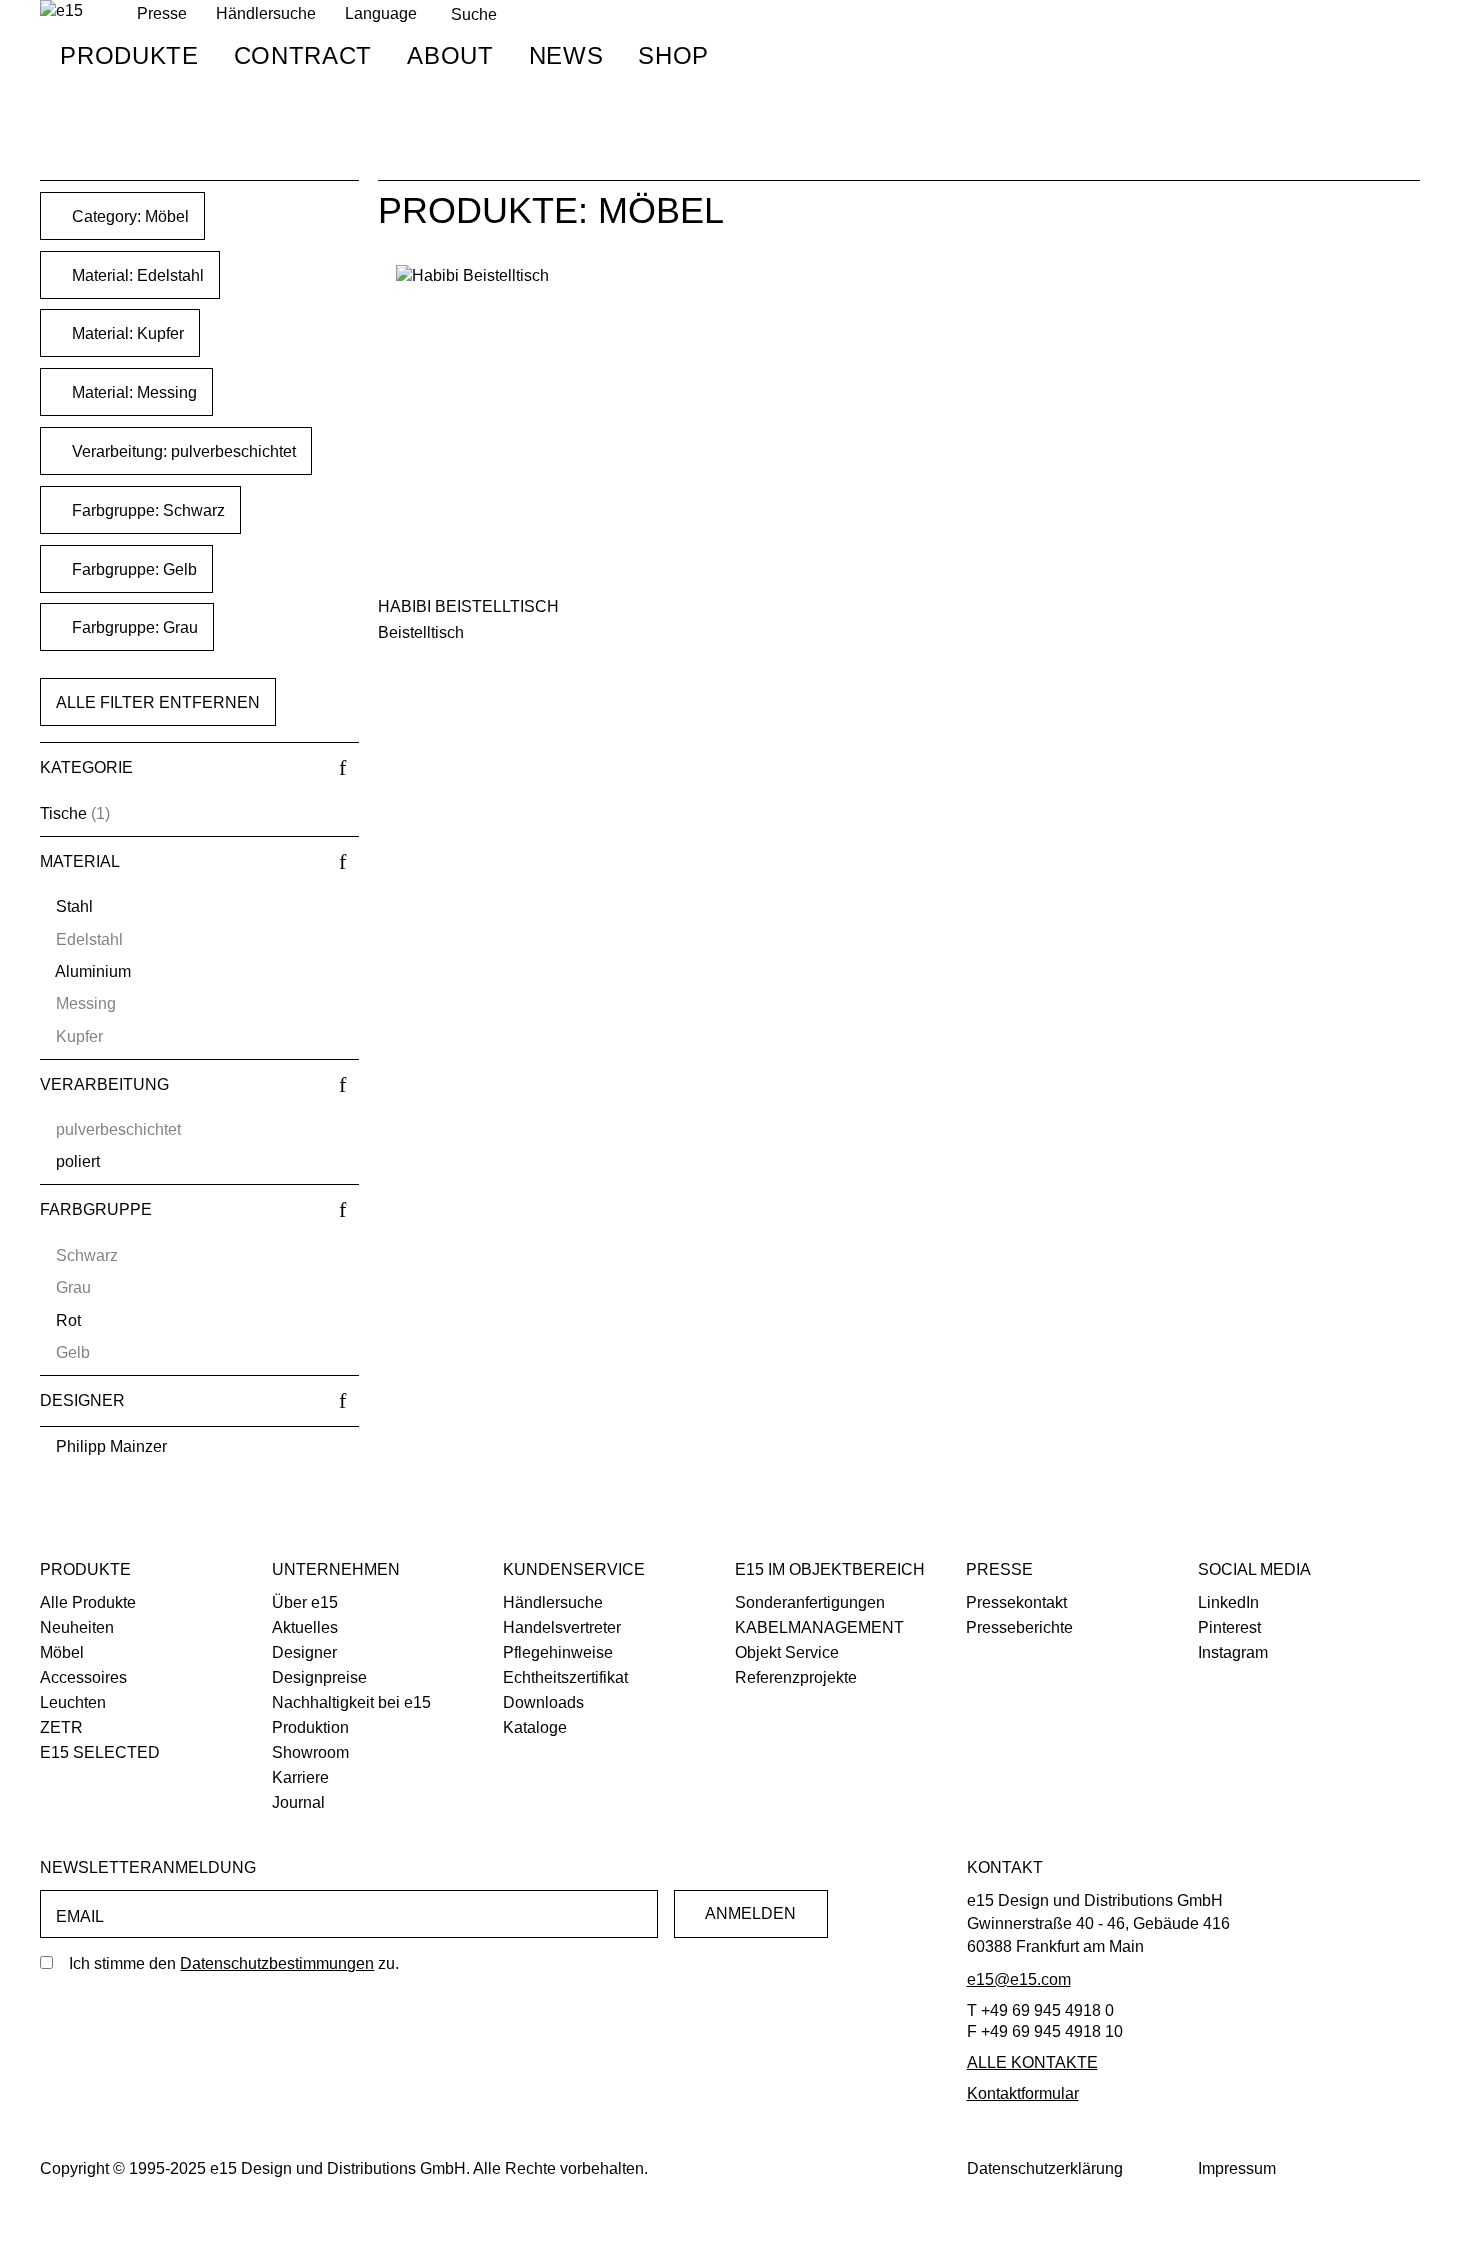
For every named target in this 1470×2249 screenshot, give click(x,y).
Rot (68, 1320)
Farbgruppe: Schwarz (146, 510)
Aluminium (93, 971)
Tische (63, 813)
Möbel (62, 1652)
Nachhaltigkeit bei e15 (351, 1702)
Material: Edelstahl (136, 275)
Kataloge (535, 1727)
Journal (298, 1802)
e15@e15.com (1019, 1979)
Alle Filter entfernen (158, 702)
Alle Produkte (88, 1602)
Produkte (129, 55)
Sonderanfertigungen (810, 1602)
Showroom (310, 1752)
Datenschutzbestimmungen (277, 1963)
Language (381, 13)
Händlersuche (266, 13)
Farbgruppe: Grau (133, 627)
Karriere (300, 1777)
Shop (673, 55)
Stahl (74, 906)
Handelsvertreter (562, 1627)
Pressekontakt (1016, 1602)
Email (80, 1916)
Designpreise (319, 1677)
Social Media (1254, 1569)
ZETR (61, 1727)
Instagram (1233, 1652)
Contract (303, 55)
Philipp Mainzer (111, 1446)
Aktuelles (305, 1627)
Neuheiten (77, 1627)
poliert (78, 1161)
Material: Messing (132, 392)
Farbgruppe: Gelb (132, 569)
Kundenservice (574, 1569)
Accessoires (83, 1677)
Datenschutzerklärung (1045, 2168)
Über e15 (305, 1602)
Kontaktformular (1023, 2093)
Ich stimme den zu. (234, 1963)
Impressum (1237, 2168)
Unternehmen (336, 1569)
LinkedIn (1228, 1602)
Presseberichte (1019, 1627)
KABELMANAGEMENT (819, 1627)
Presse (999, 1569)
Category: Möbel (128, 216)
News (566, 55)
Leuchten (73, 1702)
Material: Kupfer (126, 333)
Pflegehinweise (558, 1652)
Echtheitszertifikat (565, 1677)
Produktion (310, 1727)
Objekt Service (787, 1652)
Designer (304, 1652)
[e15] (61, 11)
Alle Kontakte (1032, 2062)
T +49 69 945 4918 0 (1040, 2010)
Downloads (543, 1702)
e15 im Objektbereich (830, 1569)
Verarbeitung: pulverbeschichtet (182, 451)
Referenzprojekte (796, 1677)
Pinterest (1229, 1627)
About (450, 55)
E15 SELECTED (100, 1752)
